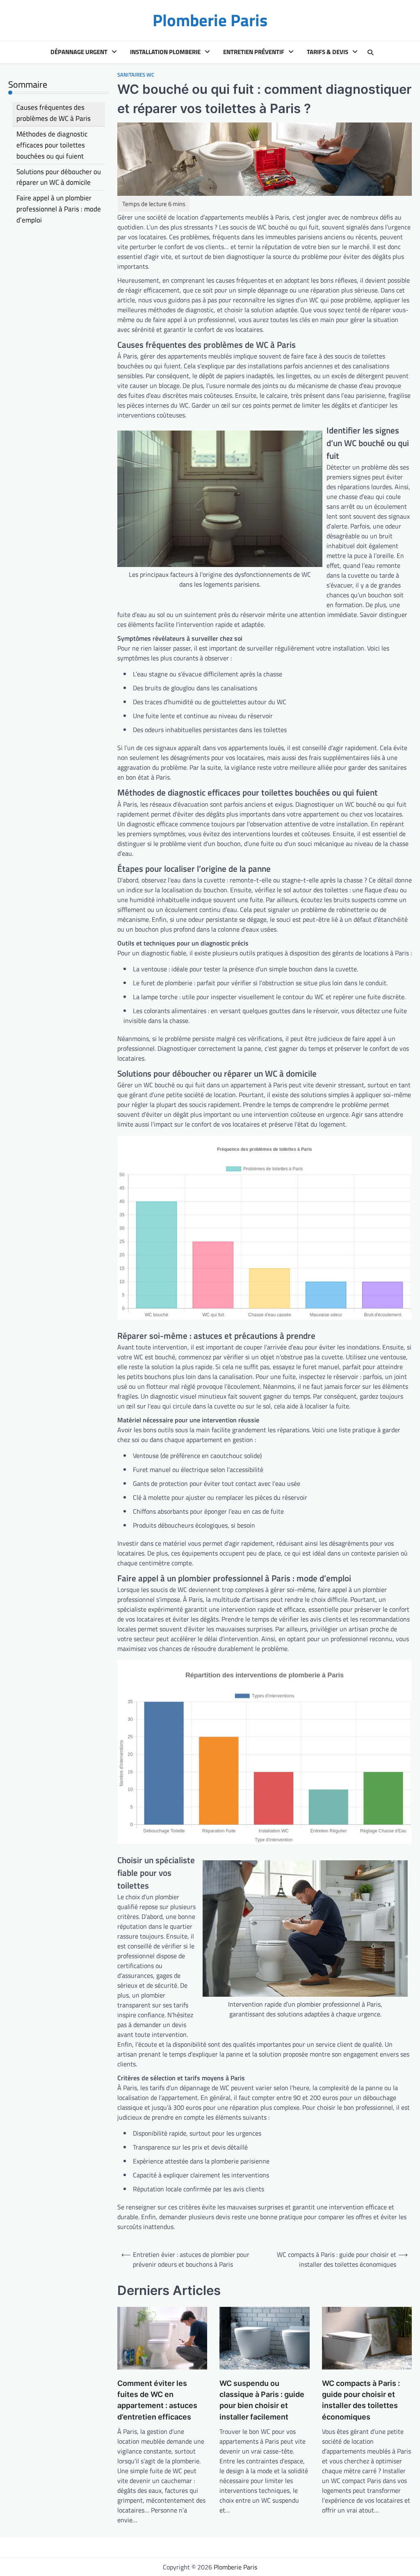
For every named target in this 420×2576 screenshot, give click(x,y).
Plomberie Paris (210, 20)
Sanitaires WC (136, 75)
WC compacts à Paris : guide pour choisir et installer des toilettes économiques (361, 2400)
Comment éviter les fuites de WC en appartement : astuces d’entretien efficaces (157, 2400)
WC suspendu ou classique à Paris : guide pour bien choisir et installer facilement (262, 2400)
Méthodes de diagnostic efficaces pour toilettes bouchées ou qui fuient (52, 145)
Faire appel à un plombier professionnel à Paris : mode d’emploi (59, 209)
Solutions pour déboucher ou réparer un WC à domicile (59, 177)
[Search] (370, 52)
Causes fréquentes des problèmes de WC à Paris (54, 113)
